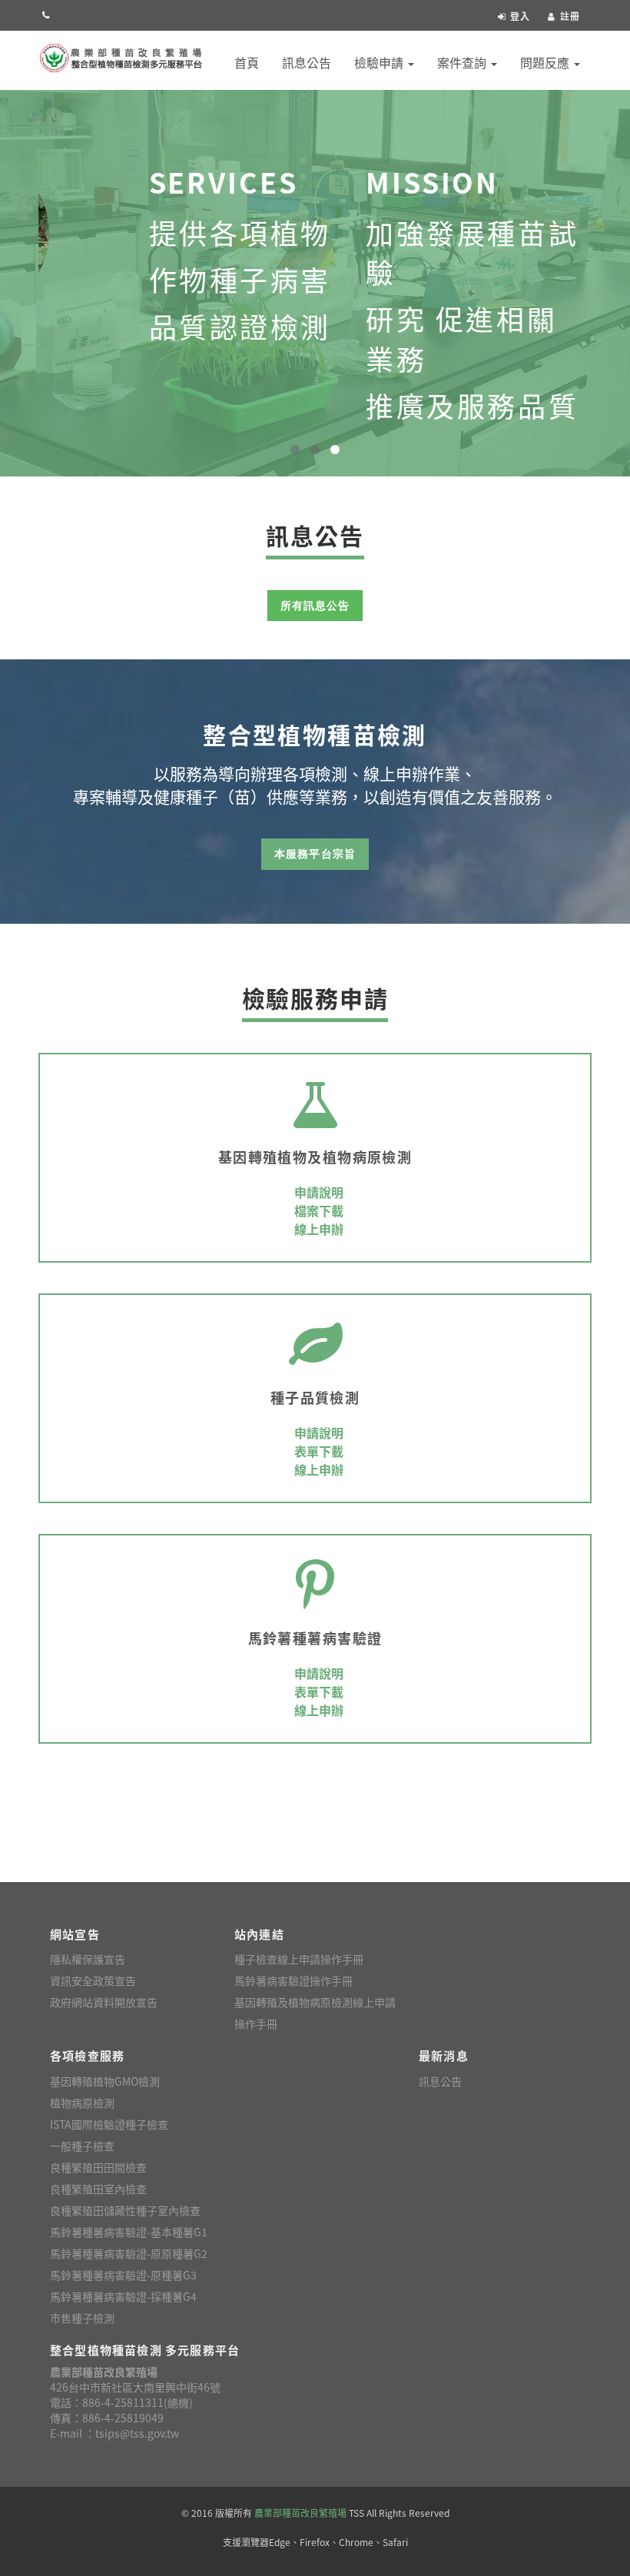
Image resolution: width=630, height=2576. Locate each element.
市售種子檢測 (82, 2318)
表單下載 (319, 1451)
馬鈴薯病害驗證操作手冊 (293, 1980)
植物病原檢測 (82, 2103)
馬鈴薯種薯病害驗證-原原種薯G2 (129, 2253)
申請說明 (319, 1192)
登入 (520, 16)
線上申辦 (319, 1229)
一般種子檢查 (82, 2146)
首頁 (247, 62)
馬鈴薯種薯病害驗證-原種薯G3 (123, 2275)
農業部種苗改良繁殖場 (300, 2513)
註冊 (570, 16)
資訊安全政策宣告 (93, 1980)
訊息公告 (307, 62)
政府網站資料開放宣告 (104, 2002)
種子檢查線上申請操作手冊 (299, 1959)
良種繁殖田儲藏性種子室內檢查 (125, 2210)
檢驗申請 (380, 62)
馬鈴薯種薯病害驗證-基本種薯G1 (129, 2232)
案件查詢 (463, 62)
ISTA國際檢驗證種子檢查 (109, 2124)
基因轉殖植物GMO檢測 (105, 2081)
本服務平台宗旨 (315, 854)
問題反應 (546, 62)
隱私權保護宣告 (88, 1959)
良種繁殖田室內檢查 (98, 2189)
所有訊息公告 (315, 606)
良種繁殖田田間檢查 (98, 2167)
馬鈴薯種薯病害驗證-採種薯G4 (123, 2296)
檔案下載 (319, 1210)
